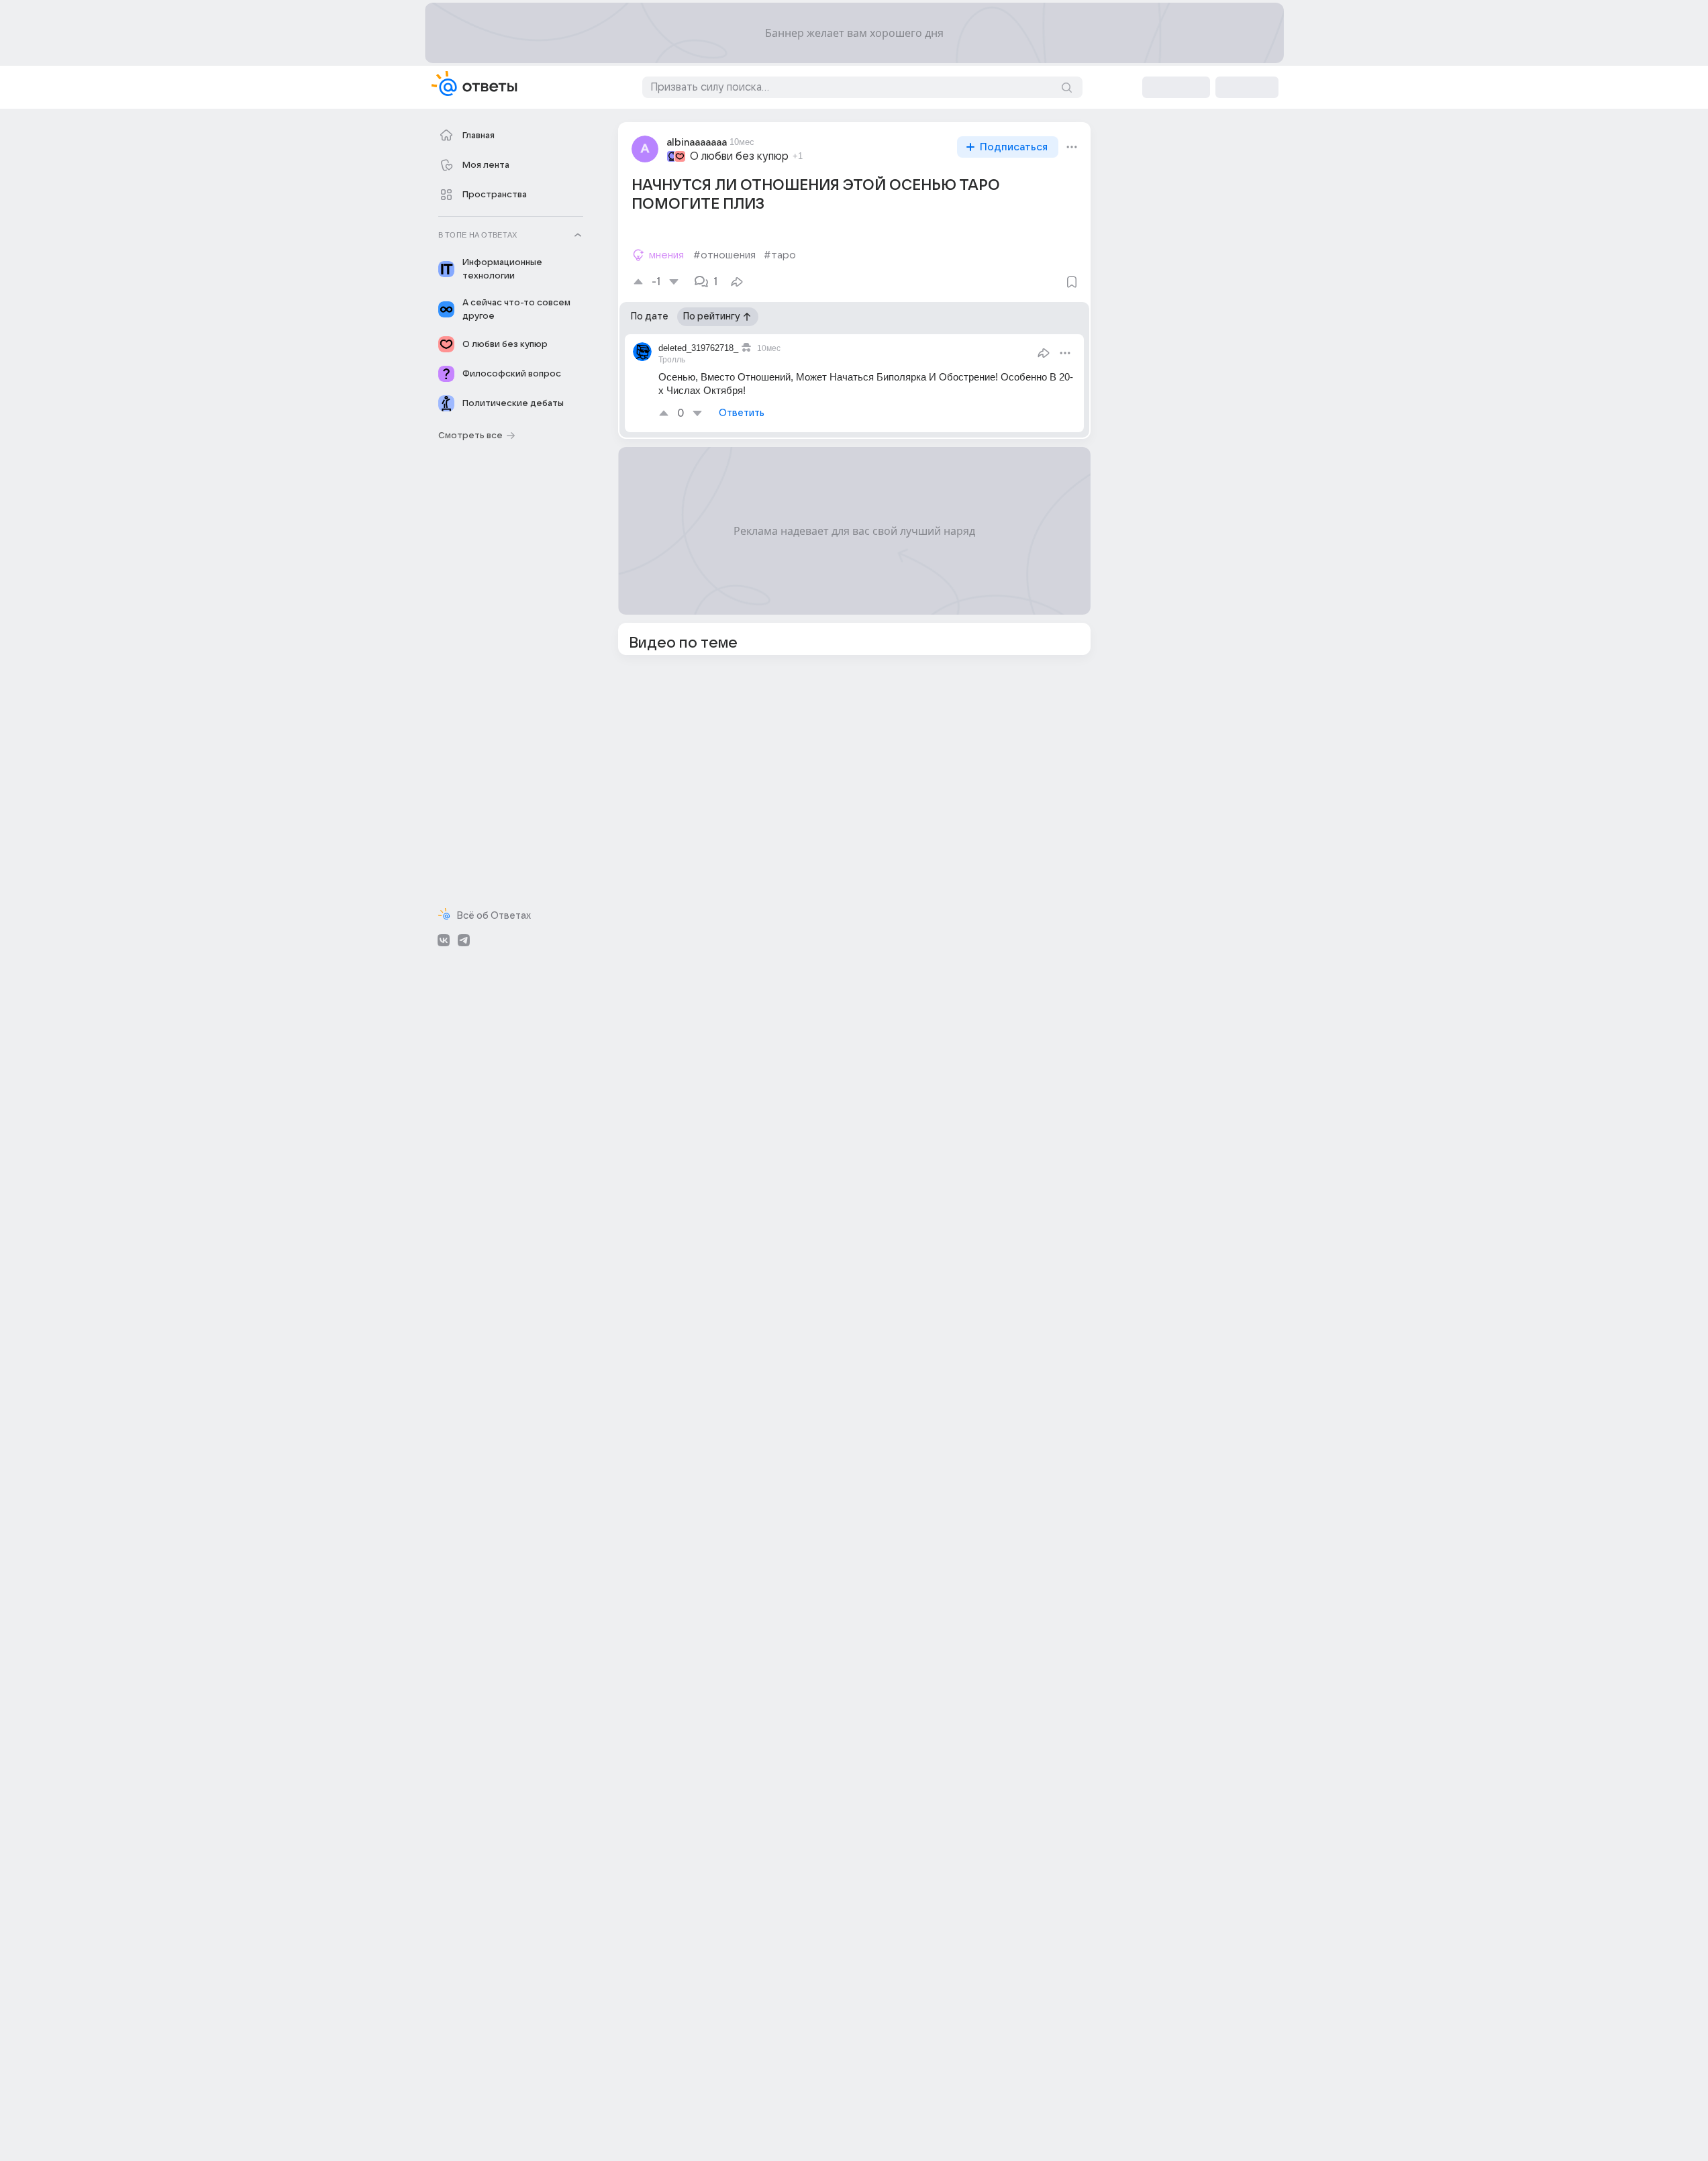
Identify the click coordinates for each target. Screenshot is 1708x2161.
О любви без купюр (739, 156)
